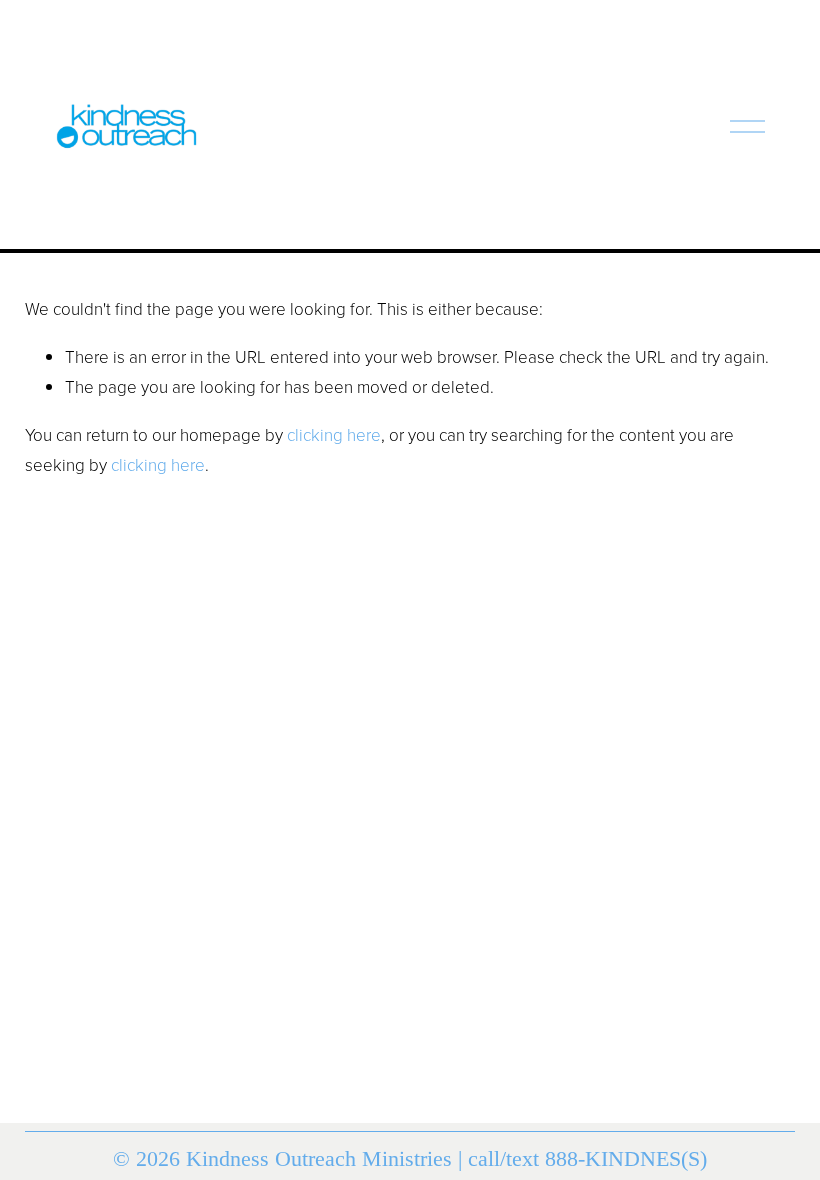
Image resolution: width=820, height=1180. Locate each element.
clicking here (334, 434)
